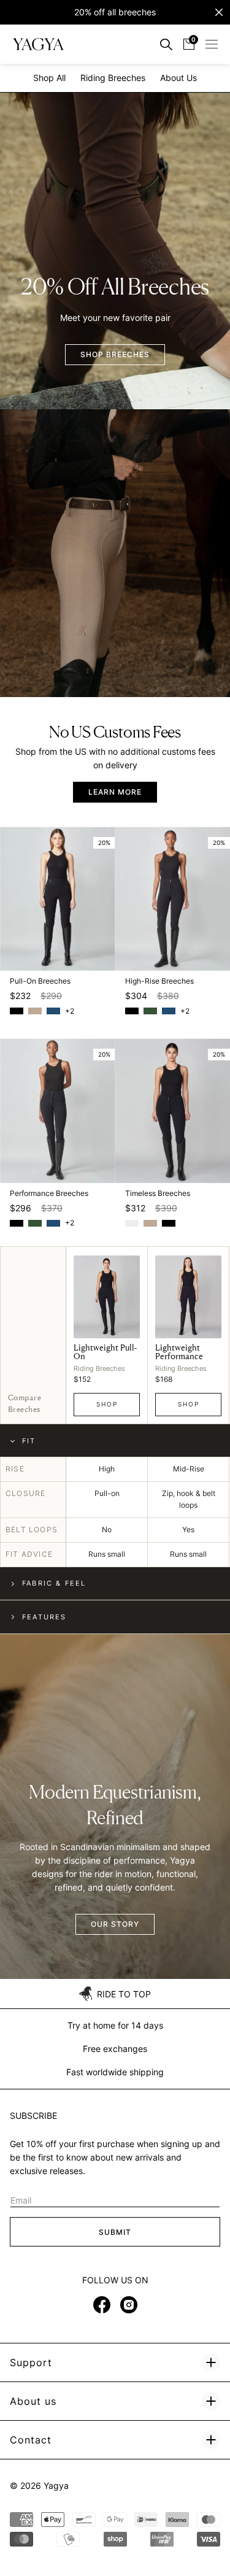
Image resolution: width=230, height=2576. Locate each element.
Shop (107, 1404)
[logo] (38, 44)
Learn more (115, 792)
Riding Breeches (113, 78)
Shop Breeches (115, 354)
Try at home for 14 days (115, 2025)
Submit (115, 2232)
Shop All (49, 78)
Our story (115, 1924)
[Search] (166, 44)
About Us (178, 78)
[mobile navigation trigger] (212, 44)
